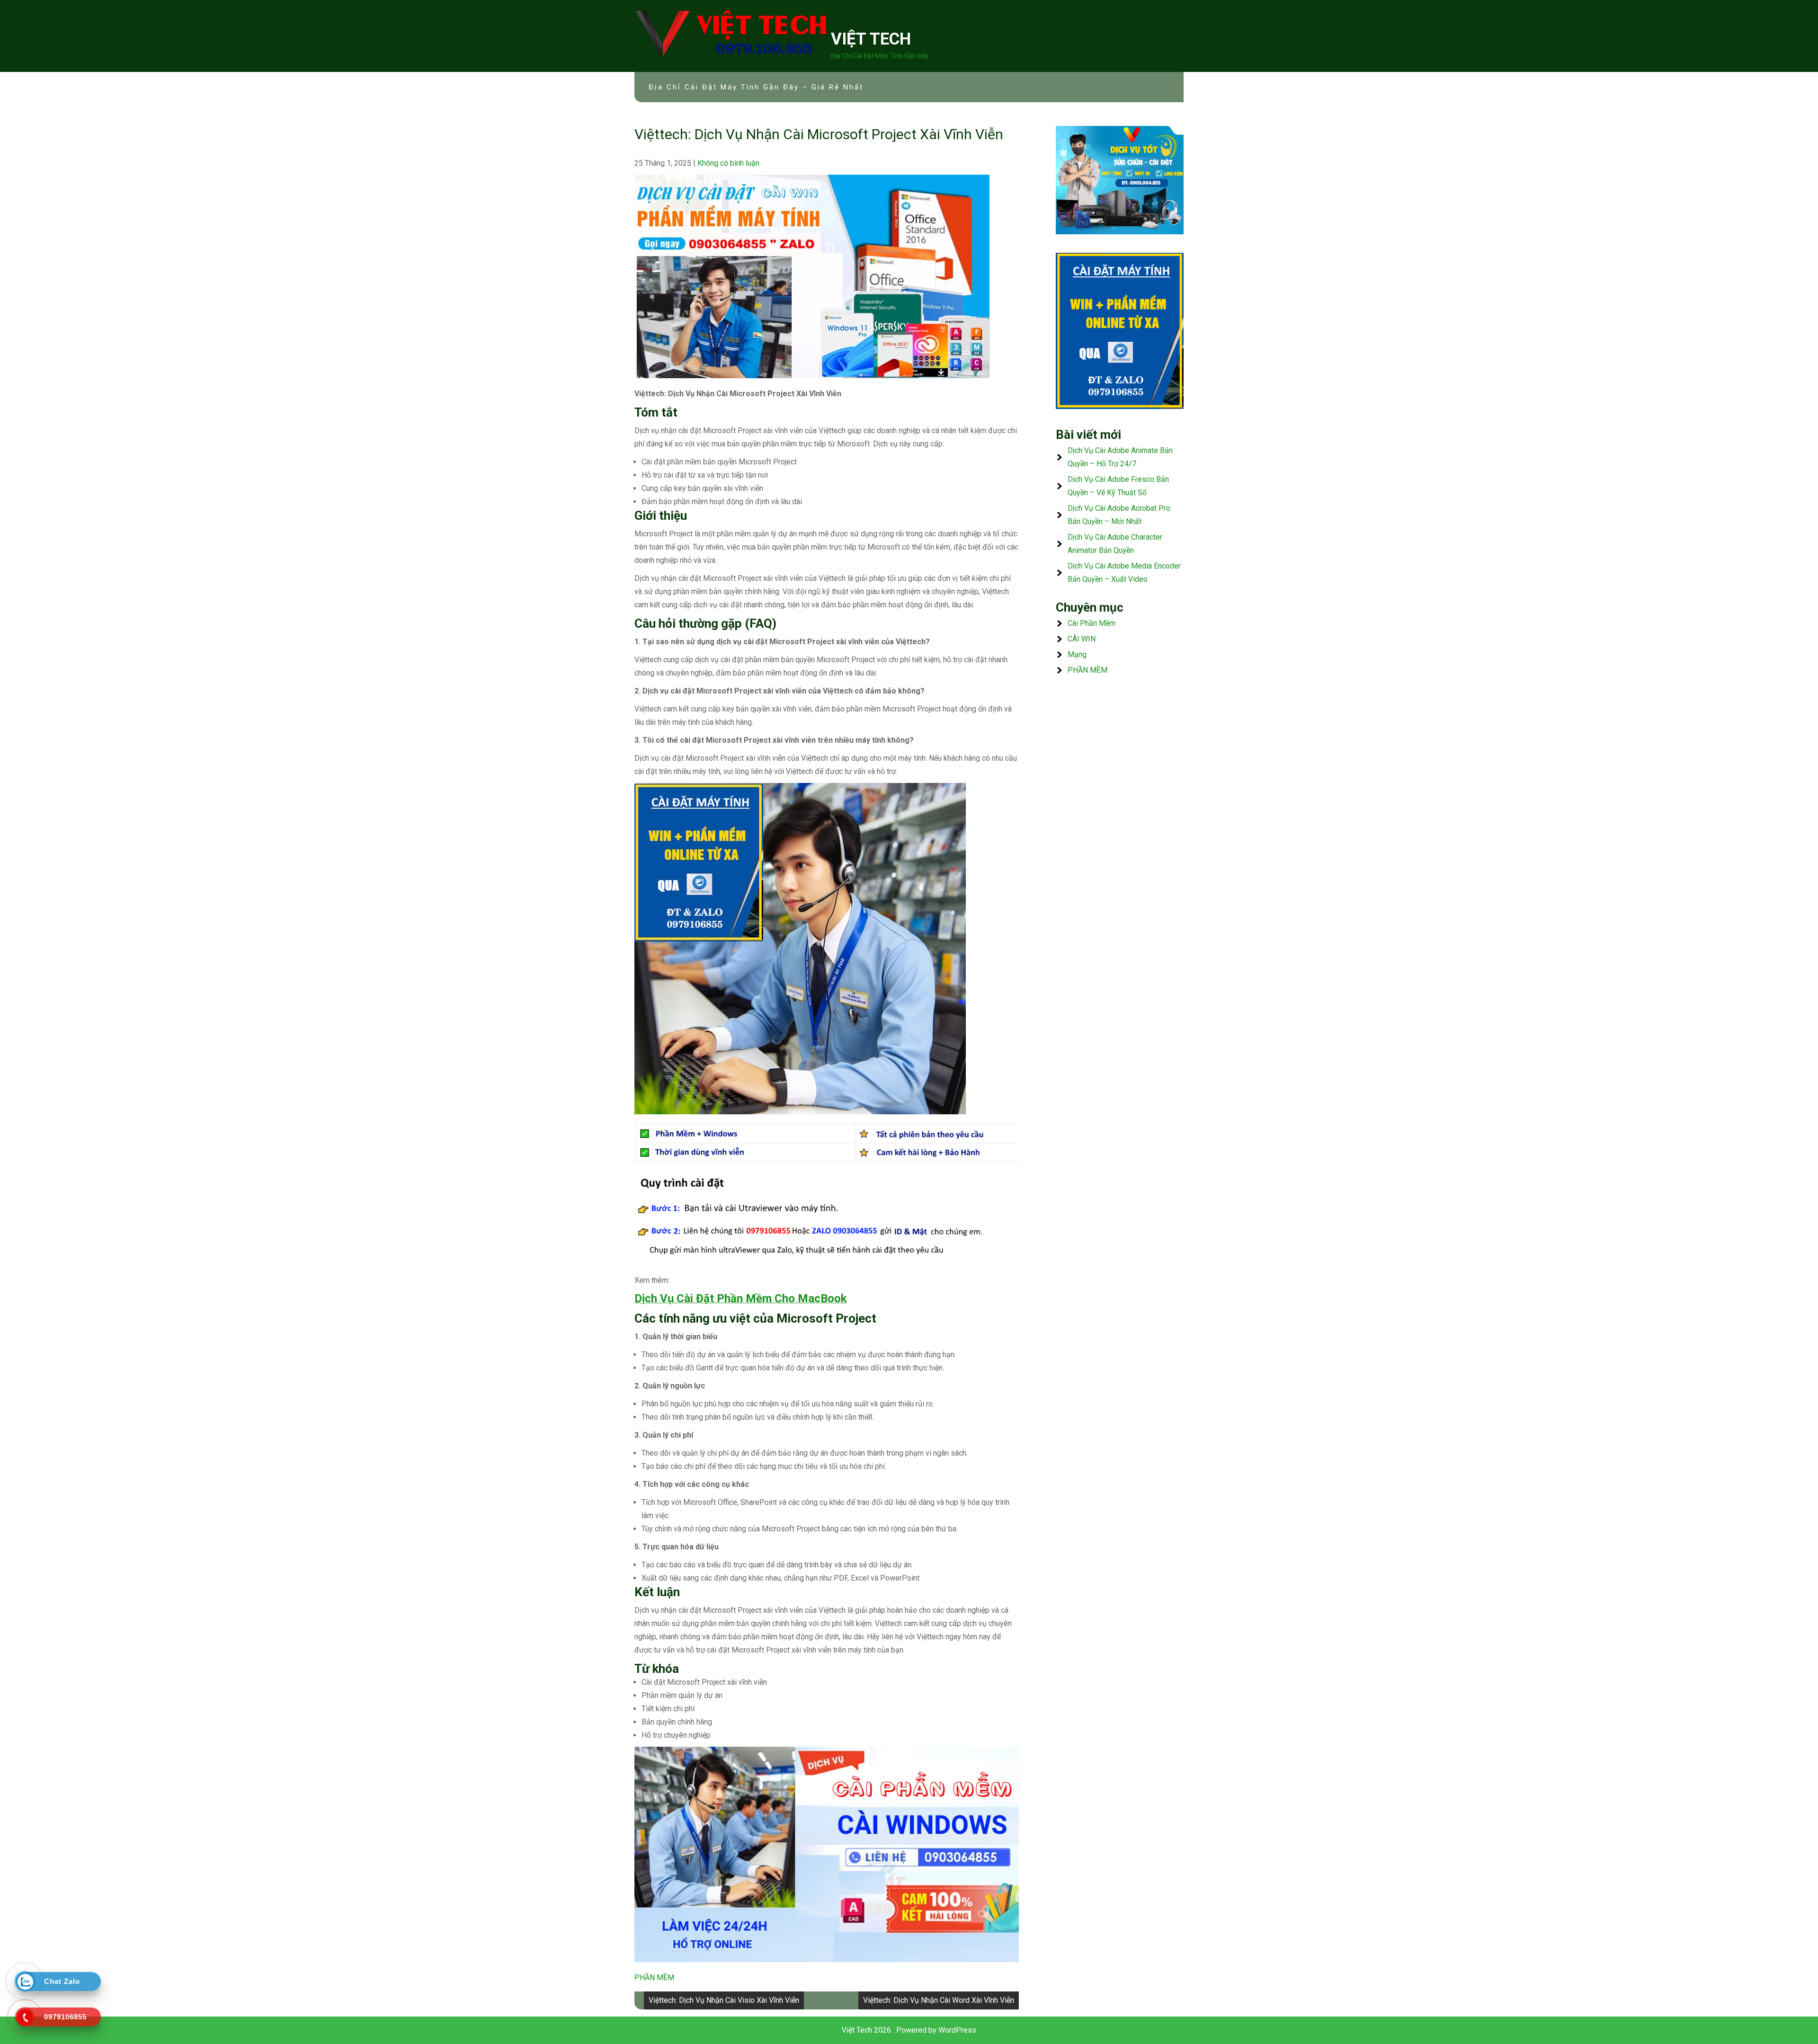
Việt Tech (871, 39)
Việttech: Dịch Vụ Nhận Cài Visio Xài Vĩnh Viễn (724, 2000)
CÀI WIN (1082, 639)
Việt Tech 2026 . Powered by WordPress (909, 2030)
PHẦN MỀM (654, 1977)
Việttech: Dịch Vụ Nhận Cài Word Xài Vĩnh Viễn (939, 2000)
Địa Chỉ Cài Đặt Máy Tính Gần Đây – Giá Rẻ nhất (756, 87)
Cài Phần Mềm (1092, 623)
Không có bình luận (728, 163)
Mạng (1077, 654)
